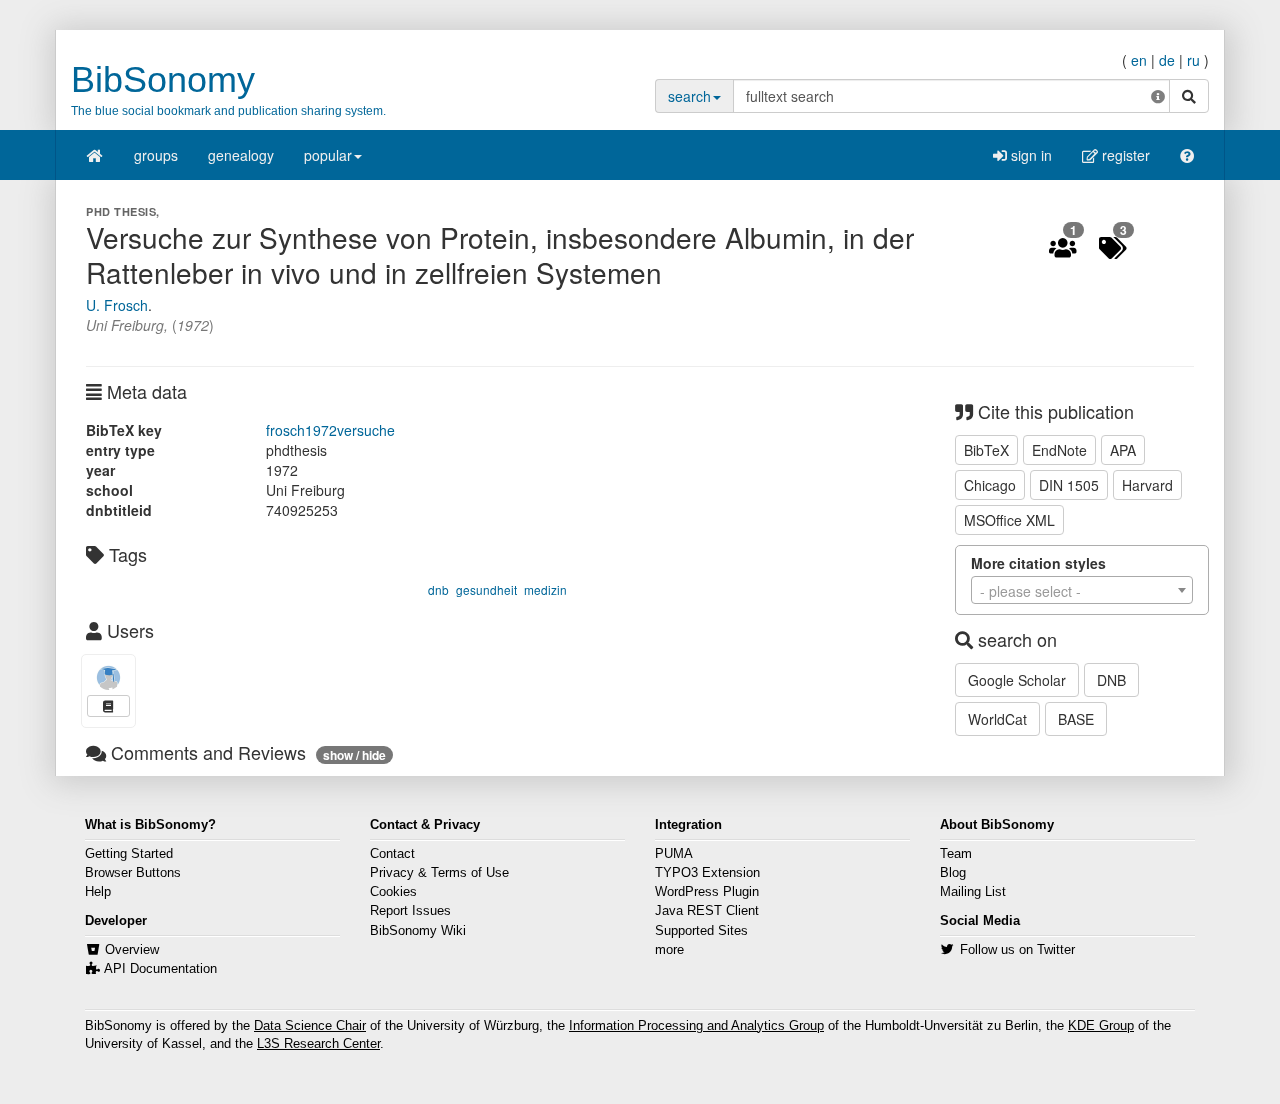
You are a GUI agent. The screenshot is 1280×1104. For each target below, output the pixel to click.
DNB (1111, 680)
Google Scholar (1017, 680)
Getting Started (129, 854)
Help (98, 892)
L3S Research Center (318, 1044)
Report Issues (410, 911)
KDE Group (1101, 1026)
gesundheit (486, 589)
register (1124, 155)
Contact (392, 854)
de (1167, 60)
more (669, 950)
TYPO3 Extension (707, 873)
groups (156, 155)
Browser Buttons (133, 873)
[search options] (1158, 96)
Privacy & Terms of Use (439, 873)
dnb (438, 589)
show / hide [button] (354, 755)
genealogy (241, 155)
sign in (1029, 155)
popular (328, 155)
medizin (545, 589)
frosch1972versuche (330, 430)
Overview (132, 950)
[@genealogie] (108, 677)
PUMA (674, 854)
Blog (953, 873)
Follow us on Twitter (1017, 950)
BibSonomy (163, 79)
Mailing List (973, 892)
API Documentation (160, 969)
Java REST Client (707, 911)
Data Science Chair (310, 1026)
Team (956, 854)
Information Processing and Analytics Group (696, 1026)
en (1139, 60)
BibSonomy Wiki (418, 931)
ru (1193, 60)
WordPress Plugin (707, 892)
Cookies (393, 892)
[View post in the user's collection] (108, 706)
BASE (1076, 719)
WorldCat (997, 719)
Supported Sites (701, 931)
